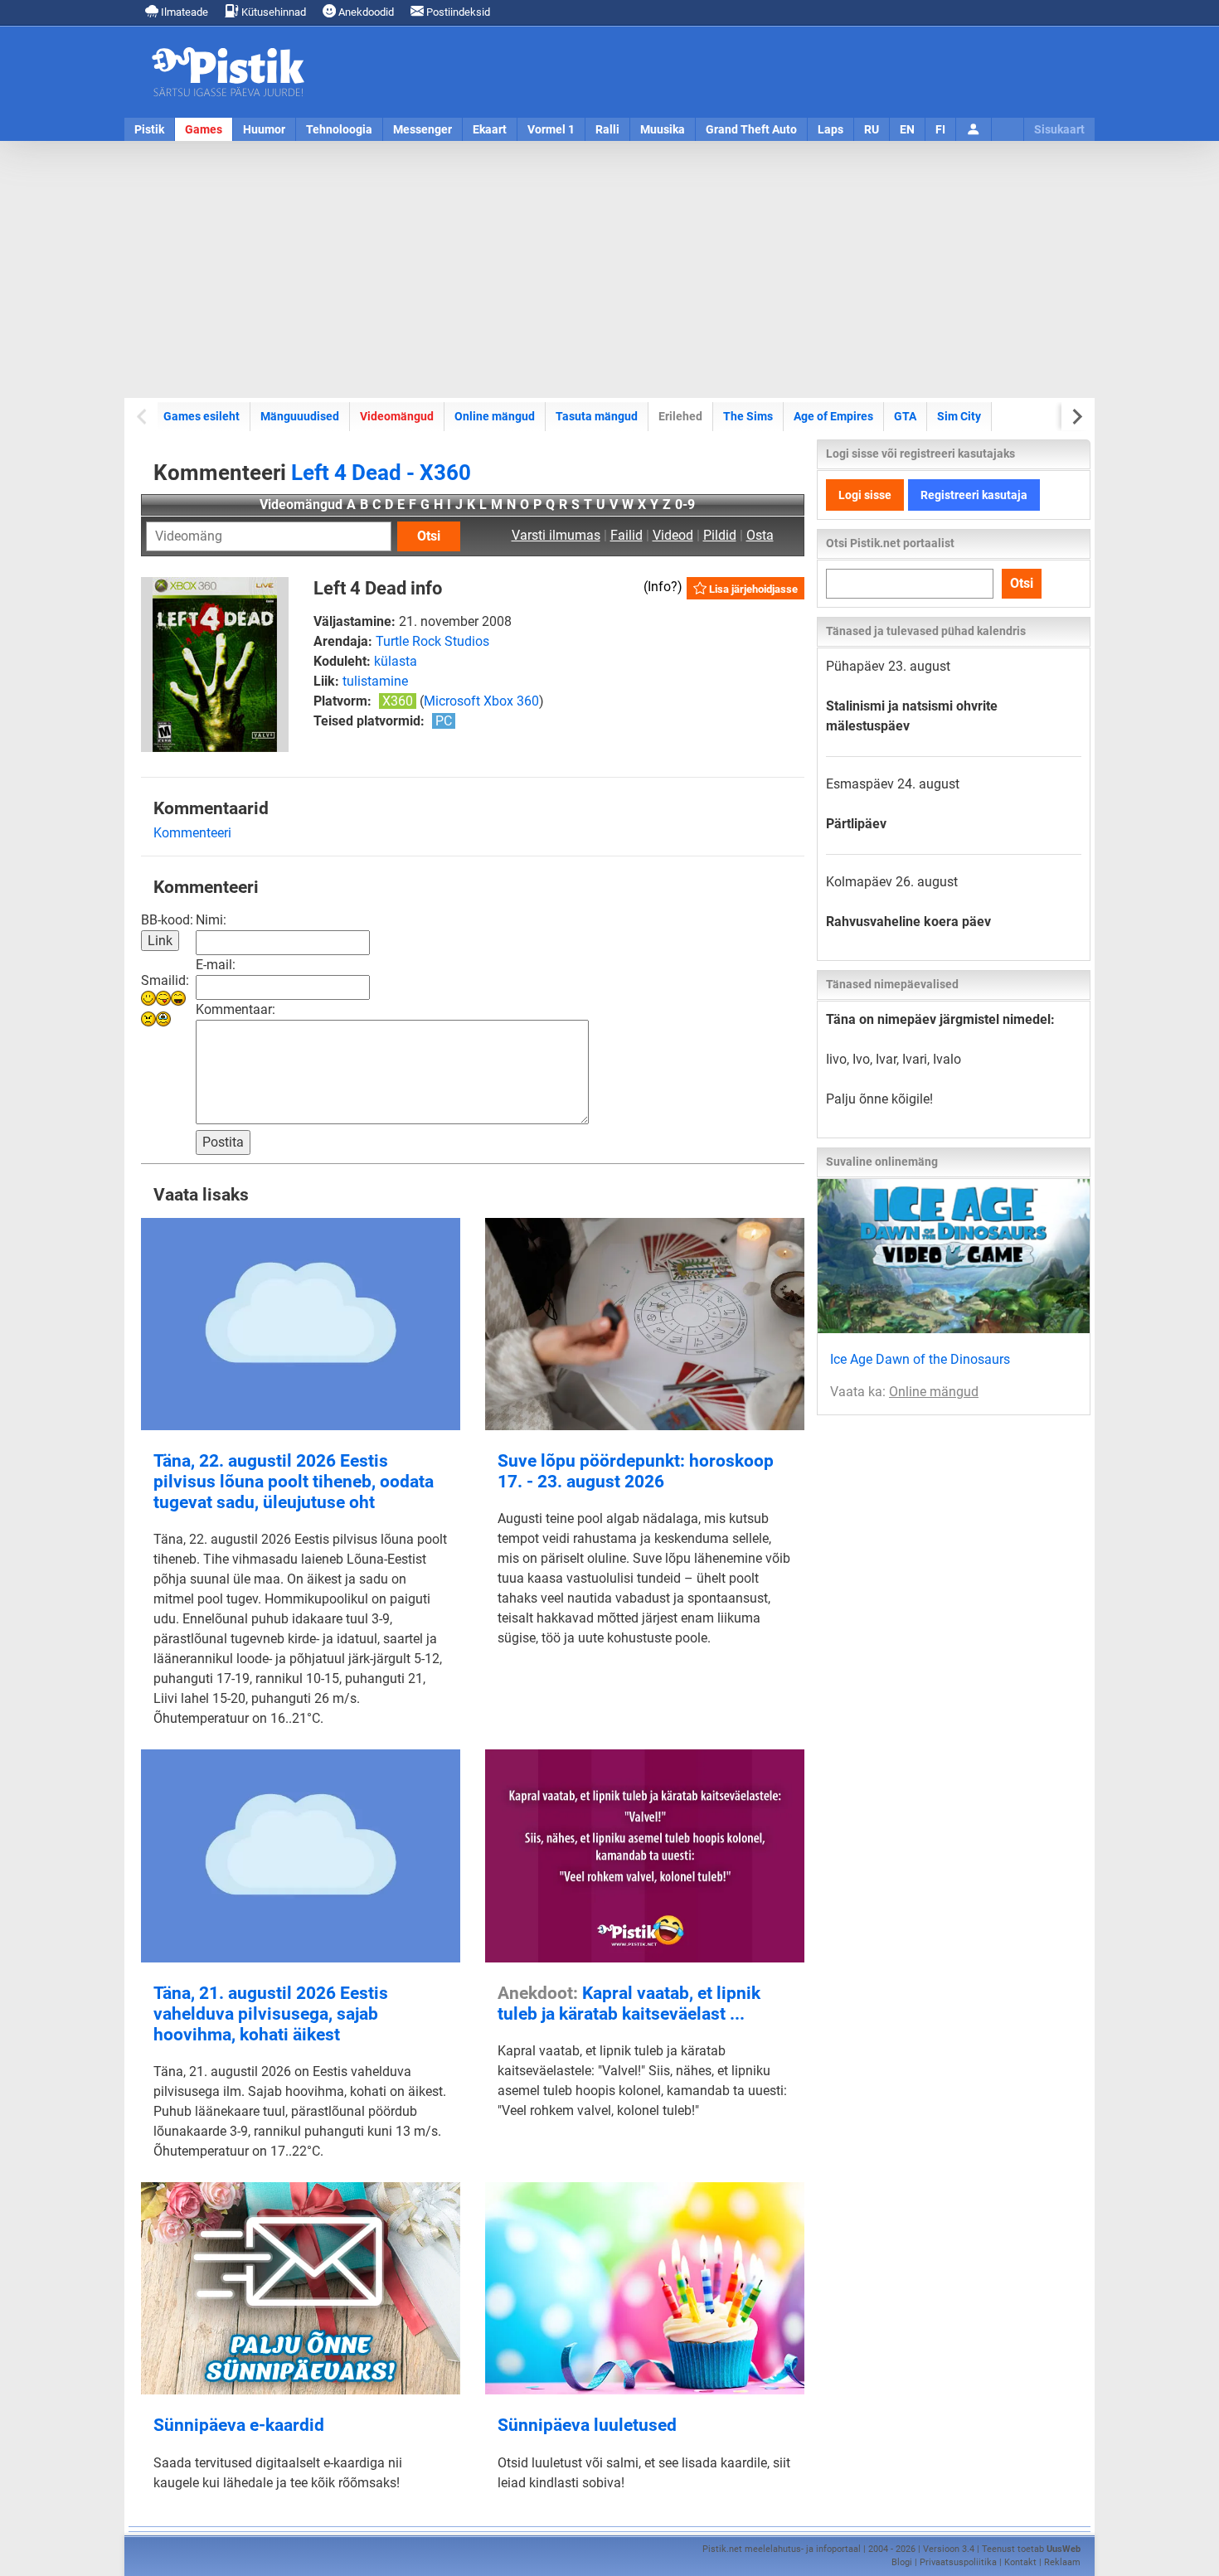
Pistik (149, 129)
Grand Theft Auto (751, 129)
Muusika (663, 129)
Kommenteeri (192, 833)
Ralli (607, 129)
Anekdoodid (365, 12)
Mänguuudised (300, 416)
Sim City (959, 416)
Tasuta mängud (597, 416)
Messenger (423, 129)
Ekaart (490, 129)
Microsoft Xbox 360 (481, 701)
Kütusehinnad (272, 12)
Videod (673, 535)
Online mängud (495, 416)
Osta (760, 535)
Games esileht (202, 416)
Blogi (902, 2562)
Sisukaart (1059, 129)
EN (907, 129)
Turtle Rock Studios (432, 641)
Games (204, 129)
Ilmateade (183, 12)
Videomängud (397, 416)
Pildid (720, 535)
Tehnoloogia (339, 129)
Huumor (264, 129)
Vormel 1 (551, 129)
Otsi (429, 536)
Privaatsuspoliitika (958, 2562)
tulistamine (375, 681)
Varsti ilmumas (556, 535)
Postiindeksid (457, 12)
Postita (223, 1142)
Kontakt (1020, 2562)
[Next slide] (1076, 417)
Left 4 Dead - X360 (381, 473)
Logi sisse (865, 495)
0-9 (685, 505)
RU (872, 129)
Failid (626, 535)
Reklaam (1062, 2562)
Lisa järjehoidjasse (752, 589)
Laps (830, 129)
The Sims (748, 416)
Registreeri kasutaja (974, 495)
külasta (396, 661)
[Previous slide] (143, 417)
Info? (663, 587)
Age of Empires (833, 416)
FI (940, 129)
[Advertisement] (609, 269)
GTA (905, 416)
